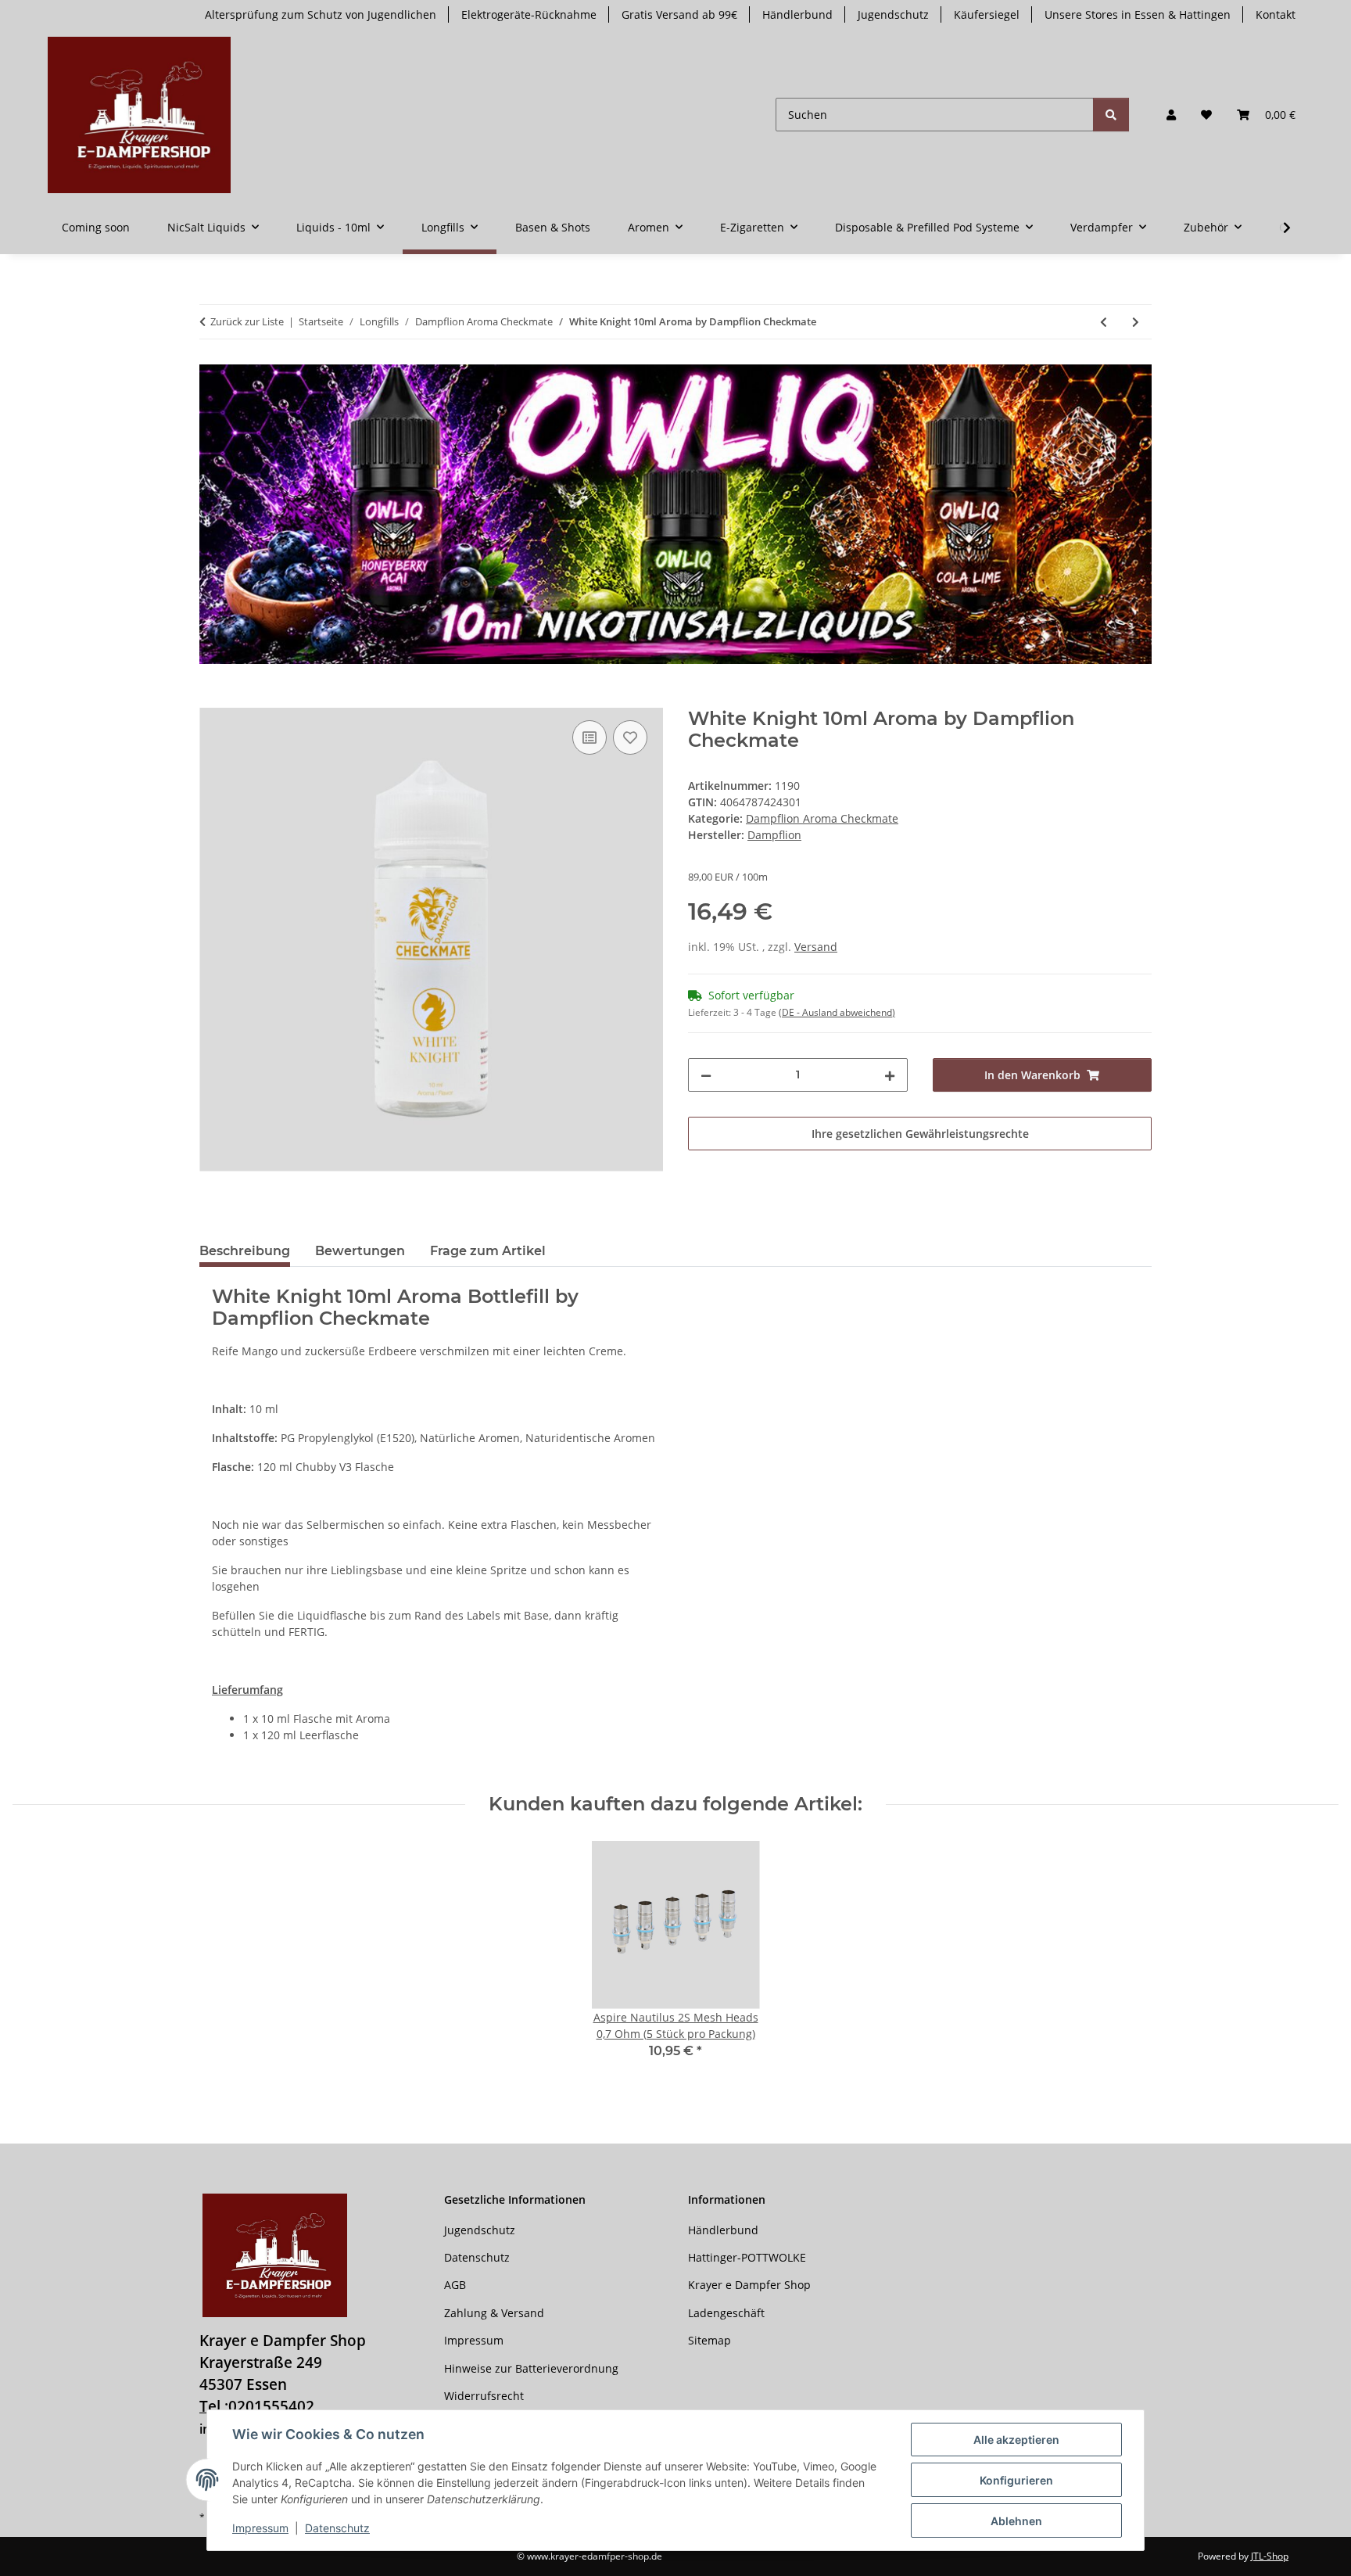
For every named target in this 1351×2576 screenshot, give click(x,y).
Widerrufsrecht (484, 2396)
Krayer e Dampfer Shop (749, 2285)
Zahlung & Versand (494, 2313)
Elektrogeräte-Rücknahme (529, 14)
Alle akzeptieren (1016, 2440)
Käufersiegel (987, 14)
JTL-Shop (1270, 2556)
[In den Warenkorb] (212, 699)
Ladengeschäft (726, 2313)
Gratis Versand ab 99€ (679, 14)
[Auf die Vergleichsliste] (589, 737)
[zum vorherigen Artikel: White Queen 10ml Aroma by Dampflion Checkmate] (1104, 322)
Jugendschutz (893, 14)
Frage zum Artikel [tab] (488, 1251)
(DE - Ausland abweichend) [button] (837, 1012)
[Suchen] (1111, 115)
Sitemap (710, 2340)
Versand (816, 947)
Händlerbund (797, 14)
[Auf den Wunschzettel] (630, 737)
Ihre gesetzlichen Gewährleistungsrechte (920, 1134)
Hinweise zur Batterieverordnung (531, 2368)
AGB (455, 2285)
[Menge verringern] (706, 1075)
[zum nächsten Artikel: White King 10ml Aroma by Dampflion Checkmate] (1136, 322)
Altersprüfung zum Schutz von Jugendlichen (321, 14)
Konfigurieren (1016, 2480)
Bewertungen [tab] (360, 1251)
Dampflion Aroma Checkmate (822, 818)
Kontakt (1276, 14)
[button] (1171, 115)
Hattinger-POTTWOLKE (747, 2257)
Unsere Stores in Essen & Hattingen (1138, 14)
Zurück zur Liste (247, 321)
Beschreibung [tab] (245, 1251)
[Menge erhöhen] (890, 1075)
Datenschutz (337, 2528)
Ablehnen (1016, 2521)
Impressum (260, 2528)
